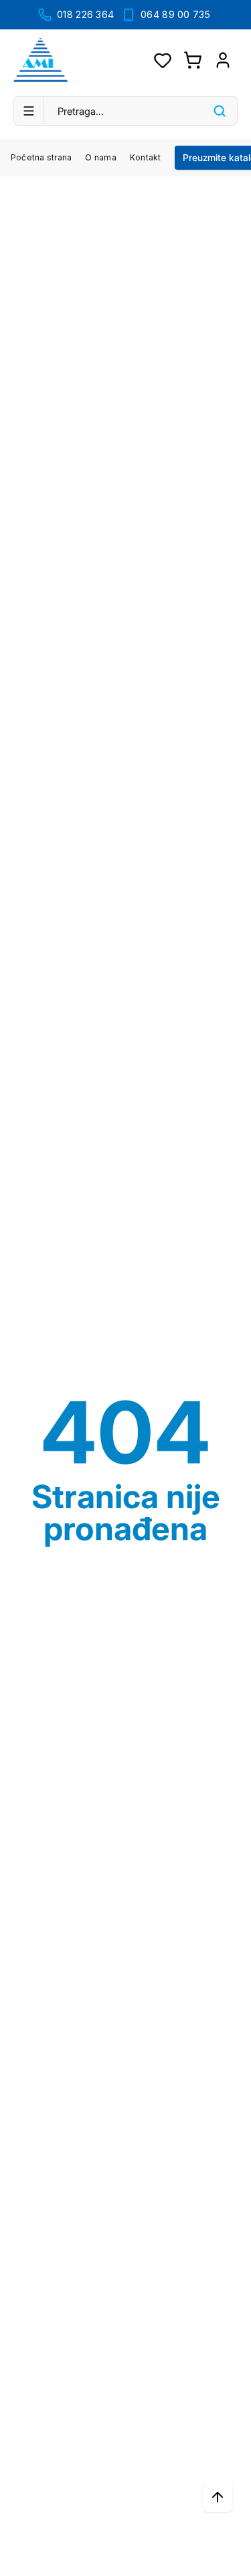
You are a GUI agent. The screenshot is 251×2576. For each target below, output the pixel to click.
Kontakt (146, 157)
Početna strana (41, 157)
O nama (100, 157)
